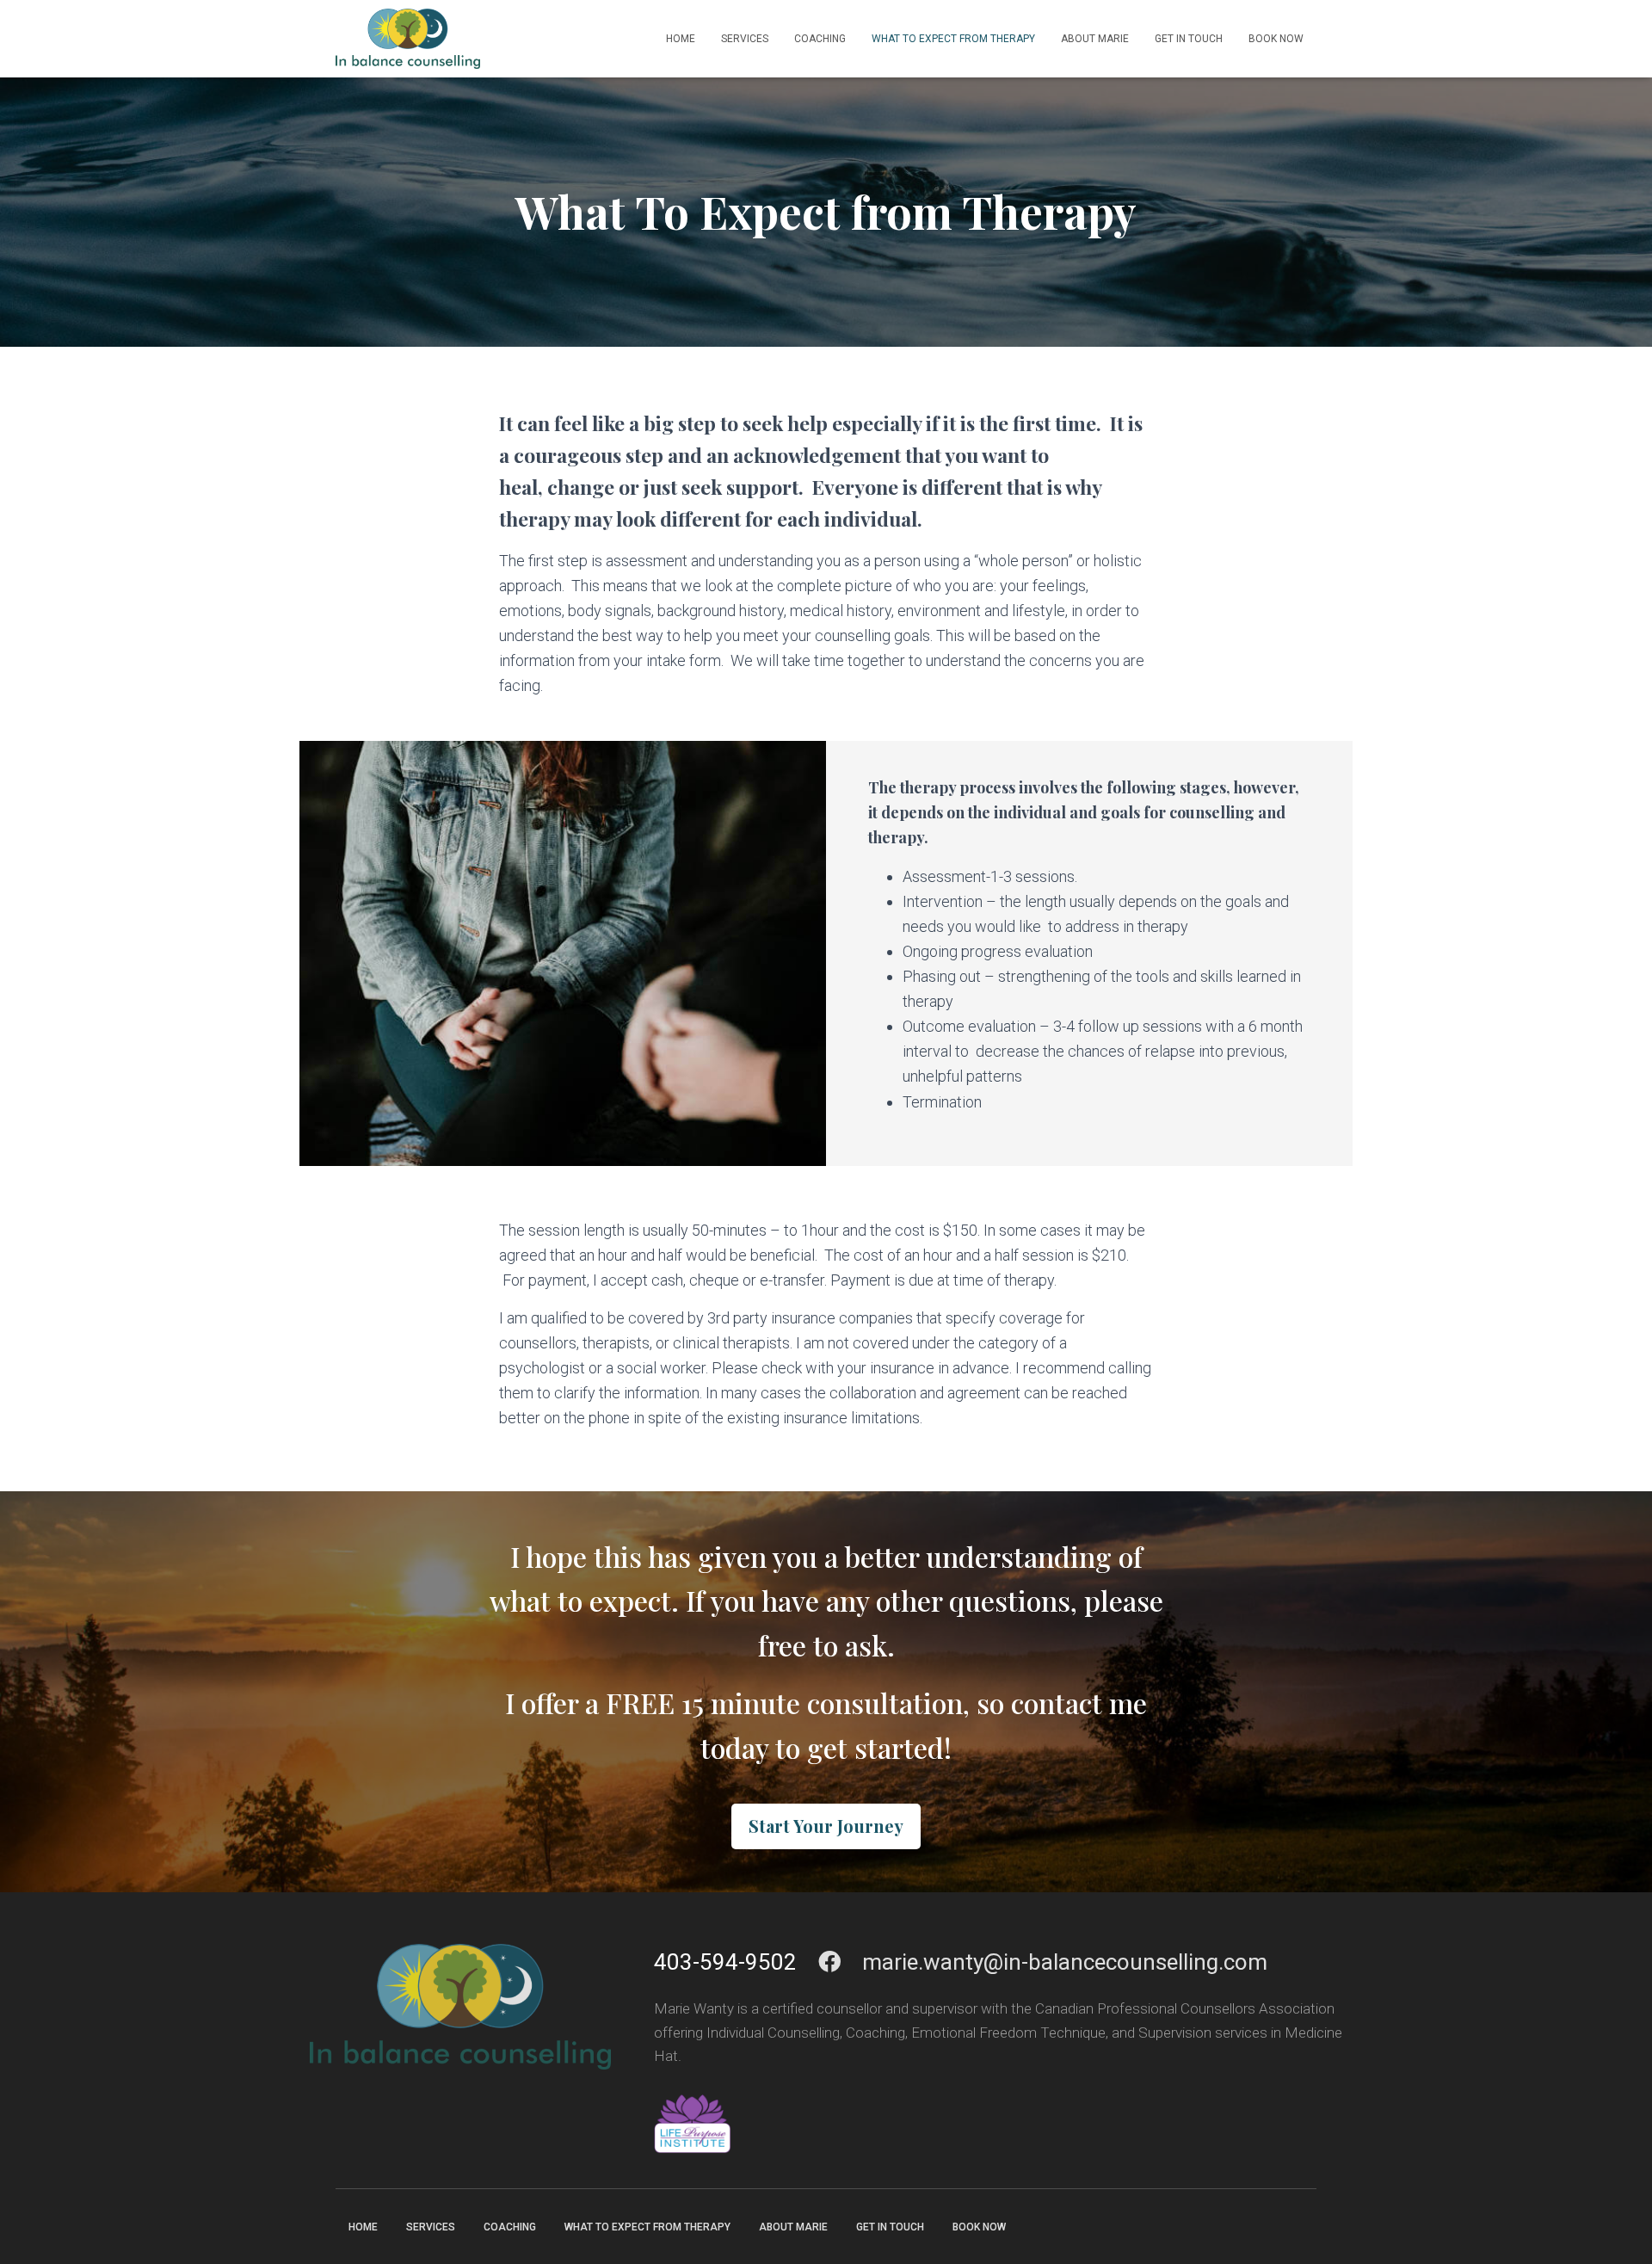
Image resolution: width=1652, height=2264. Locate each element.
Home (681, 39)
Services (745, 39)
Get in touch (1189, 39)
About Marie (1095, 39)
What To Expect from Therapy (953, 39)
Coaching (820, 39)
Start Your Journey (826, 1826)
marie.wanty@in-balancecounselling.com (1065, 1962)
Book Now (1276, 39)
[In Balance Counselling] (408, 39)
